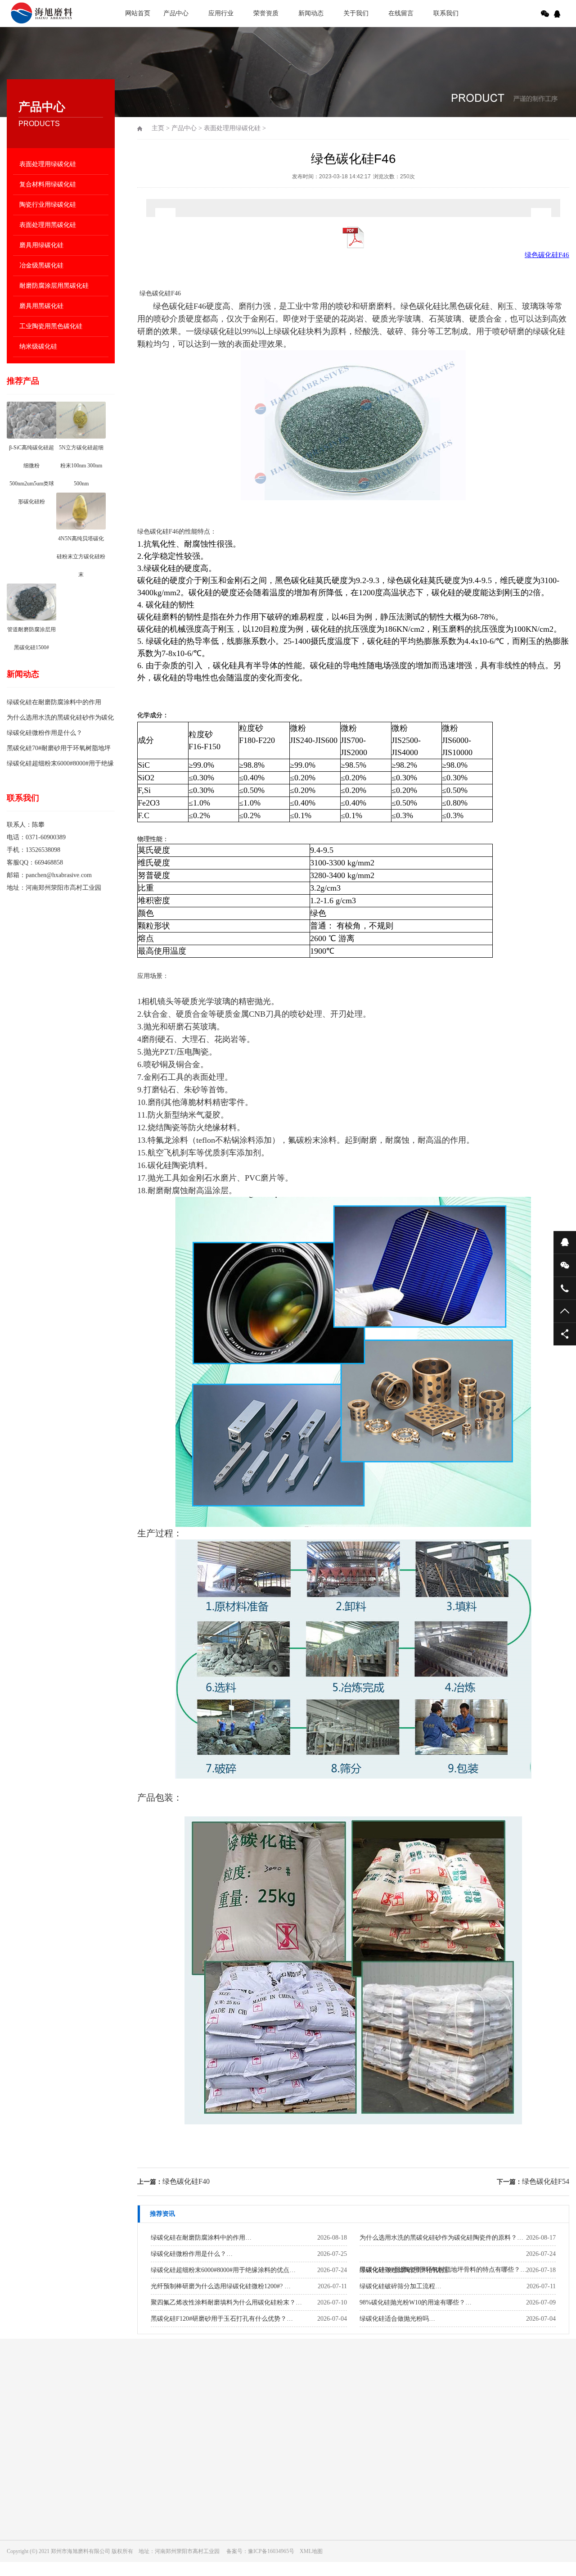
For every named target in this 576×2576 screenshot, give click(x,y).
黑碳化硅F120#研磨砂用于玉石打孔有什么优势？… (222, 2319)
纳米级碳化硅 (38, 346)
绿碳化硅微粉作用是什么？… (192, 2254)
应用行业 (221, 13)
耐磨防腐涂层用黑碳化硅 (54, 286)
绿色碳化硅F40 (186, 2181)
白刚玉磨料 (60, 2399)
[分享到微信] (545, 14)
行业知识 (274, 2469)
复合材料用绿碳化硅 (48, 184)
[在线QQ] (558, 14)
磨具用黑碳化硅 (41, 306)
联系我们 (446, 13)
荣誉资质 (266, 13)
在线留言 (401, 13)
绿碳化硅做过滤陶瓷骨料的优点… (407, 2270)
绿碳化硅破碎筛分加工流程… (400, 2286)
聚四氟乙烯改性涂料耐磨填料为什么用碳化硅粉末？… (226, 2302)
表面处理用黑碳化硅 (48, 225)
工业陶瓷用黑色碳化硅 (51, 326)
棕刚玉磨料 (101, 2399)
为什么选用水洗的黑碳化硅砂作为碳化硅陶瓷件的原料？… (441, 2238)
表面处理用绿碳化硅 (48, 164)
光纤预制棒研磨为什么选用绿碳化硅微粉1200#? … (221, 2286)
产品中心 (176, 13)
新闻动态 (311, 13)
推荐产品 (23, 381)
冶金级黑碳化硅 (41, 265)
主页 (158, 128)
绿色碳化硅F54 (546, 2181)
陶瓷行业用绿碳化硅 (48, 205)
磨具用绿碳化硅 (41, 245)
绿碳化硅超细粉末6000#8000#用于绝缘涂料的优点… (223, 2270)
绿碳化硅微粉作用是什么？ (45, 733)
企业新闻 (274, 2456)
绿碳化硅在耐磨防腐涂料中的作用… (201, 2238)
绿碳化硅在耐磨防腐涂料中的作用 (54, 702)
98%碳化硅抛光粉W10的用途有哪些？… (416, 2302)
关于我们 (356, 13)
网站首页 (138, 13)
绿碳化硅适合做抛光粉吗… (397, 2319)
